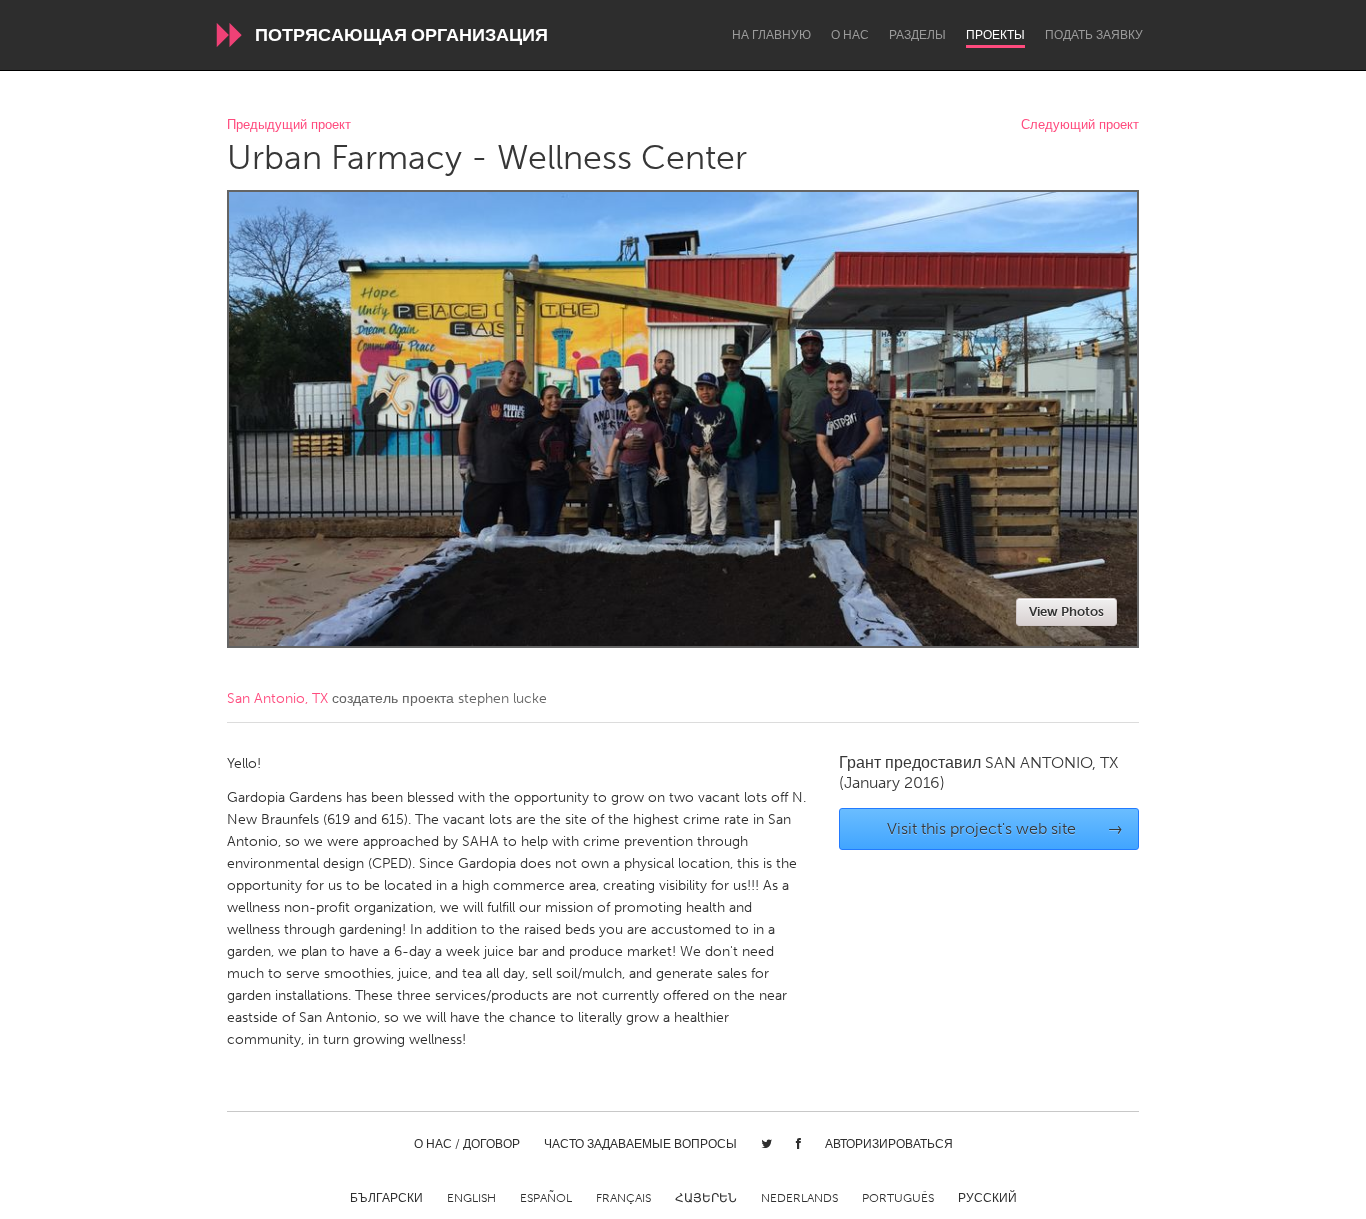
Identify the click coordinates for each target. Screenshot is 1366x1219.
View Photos (1066, 611)
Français (623, 1198)
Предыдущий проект (289, 125)
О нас (850, 35)
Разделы (917, 35)
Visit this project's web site (1005, 828)
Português (898, 1198)
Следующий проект (1080, 125)
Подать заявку (1094, 35)
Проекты (995, 35)
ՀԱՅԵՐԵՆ (706, 1198)
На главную (771, 35)
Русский (987, 1198)
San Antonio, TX (277, 698)
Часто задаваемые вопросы (640, 1144)
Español (546, 1198)
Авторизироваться (889, 1144)
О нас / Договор (467, 1144)
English (471, 1198)
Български (386, 1198)
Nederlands (799, 1198)
